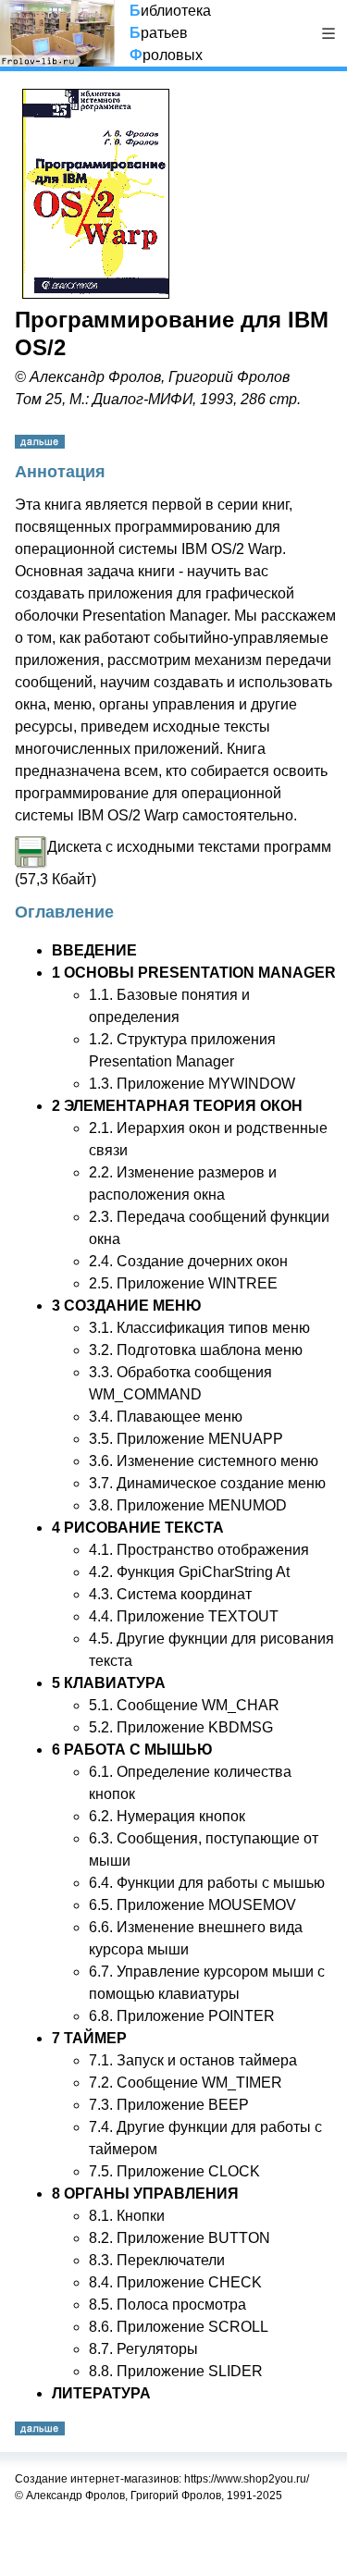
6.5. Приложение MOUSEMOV (192, 1905)
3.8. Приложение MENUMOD (188, 1505)
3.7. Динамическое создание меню (207, 1483)
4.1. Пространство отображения (199, 1550)
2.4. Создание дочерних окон (188, 1261)
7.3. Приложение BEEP (169, 2105)
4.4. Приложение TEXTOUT (184, 1616)
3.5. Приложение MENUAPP (186, 1439)
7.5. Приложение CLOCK (174, 2171)
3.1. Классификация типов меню (199, 1328)
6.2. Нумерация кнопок (167, 1816)
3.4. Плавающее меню (166, 1417)
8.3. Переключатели (157, 2260)
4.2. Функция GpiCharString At (189, 1572)
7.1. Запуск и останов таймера (193, 2060)
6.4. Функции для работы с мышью (207, 1883)
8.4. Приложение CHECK (175, 2282)
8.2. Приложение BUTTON (180, 2238)
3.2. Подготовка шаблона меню (196, 1350)
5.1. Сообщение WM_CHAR (184, 1705)
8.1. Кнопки (127, 2216)
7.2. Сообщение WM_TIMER (186, 2083)
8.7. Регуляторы (143, 2349)
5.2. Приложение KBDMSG (181, 1727)
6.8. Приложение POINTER (182, 2016)
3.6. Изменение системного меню (204, 1461)
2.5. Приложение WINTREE (183, 1283)
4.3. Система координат (170, 1594)
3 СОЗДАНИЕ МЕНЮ (127, 1306)
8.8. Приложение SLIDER (176, 2371)
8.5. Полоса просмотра (167, 2305)
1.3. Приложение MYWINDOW (192, 1084)
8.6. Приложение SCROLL (179, 2327)
